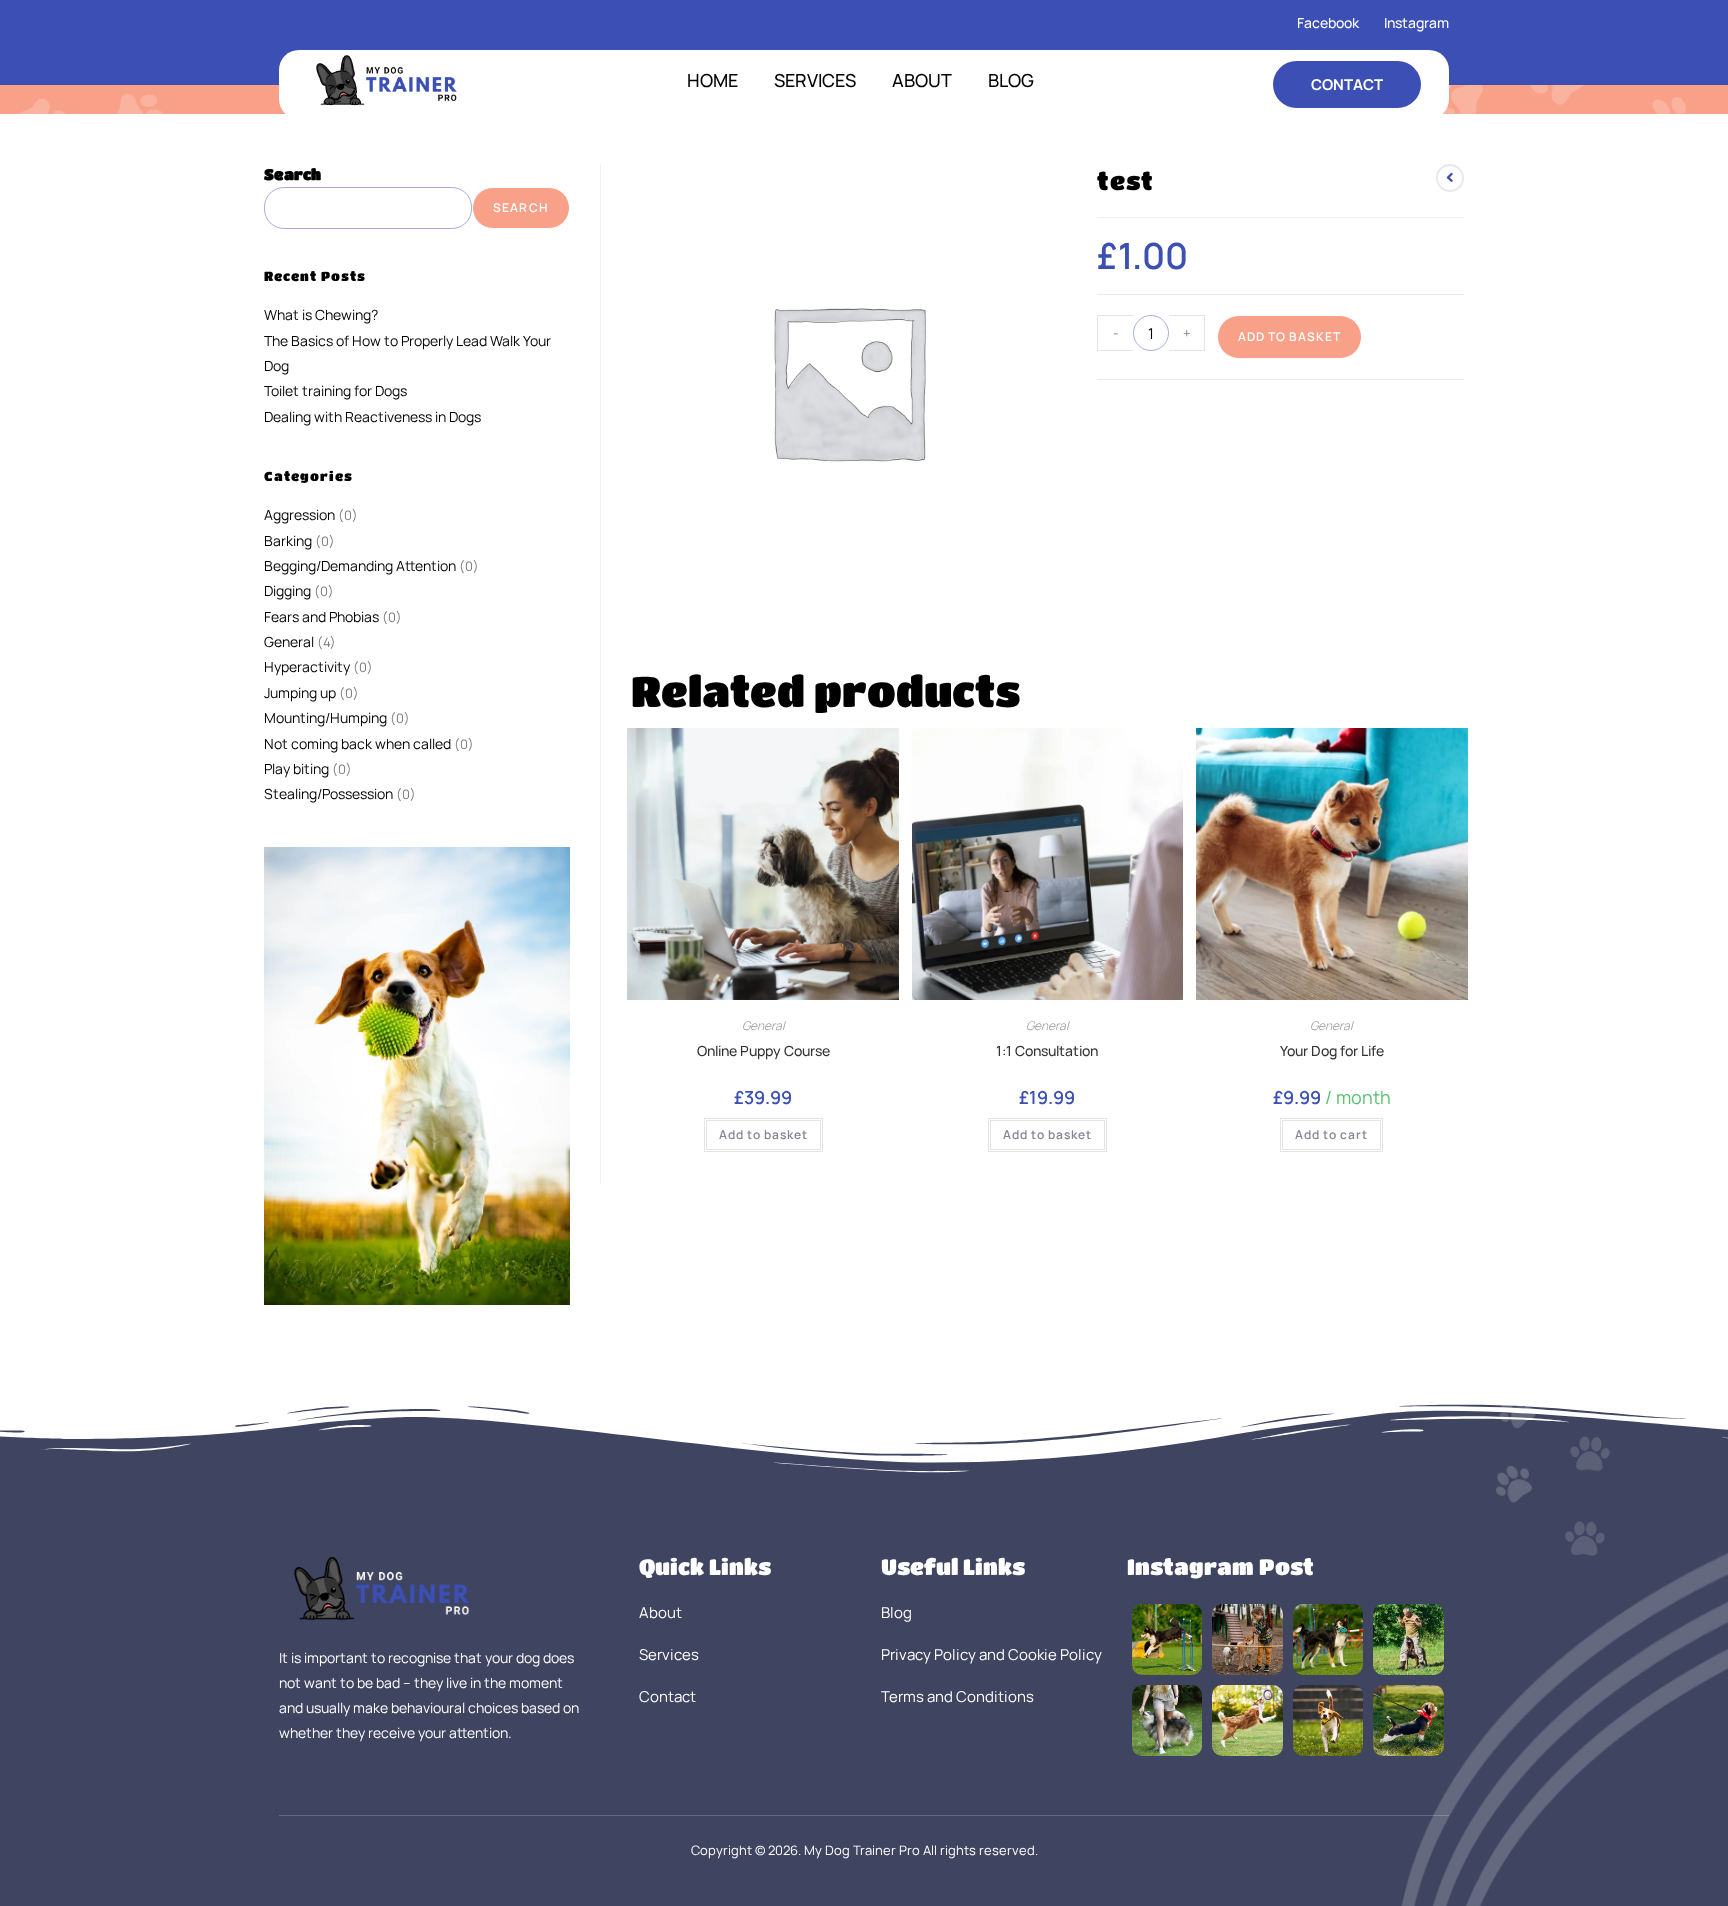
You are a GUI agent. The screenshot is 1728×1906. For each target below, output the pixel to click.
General (763, 1025)
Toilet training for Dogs (335, 390)
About (922, 80)
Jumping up (300, 692)
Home (712, 80)
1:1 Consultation (1047, 1050)
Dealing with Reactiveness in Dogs (372, 416)
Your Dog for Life (1332, 1050)
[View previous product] (1450, 178)
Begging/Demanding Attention (360, 565)
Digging (287, 590)
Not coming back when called (357, 743)
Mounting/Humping (325, 717)
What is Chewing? (321, 314)
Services (815, 80)
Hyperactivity (307, 666)
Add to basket (1289, 336)
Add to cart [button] (1331, 1134)
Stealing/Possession (328, 793)
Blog (1011, 80)
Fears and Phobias (321, 616)
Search (292, 174)
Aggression (299, 514)
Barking (288, 540)
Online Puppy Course (763, 1050)
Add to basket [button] (763, 1134)
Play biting (296, 768)
